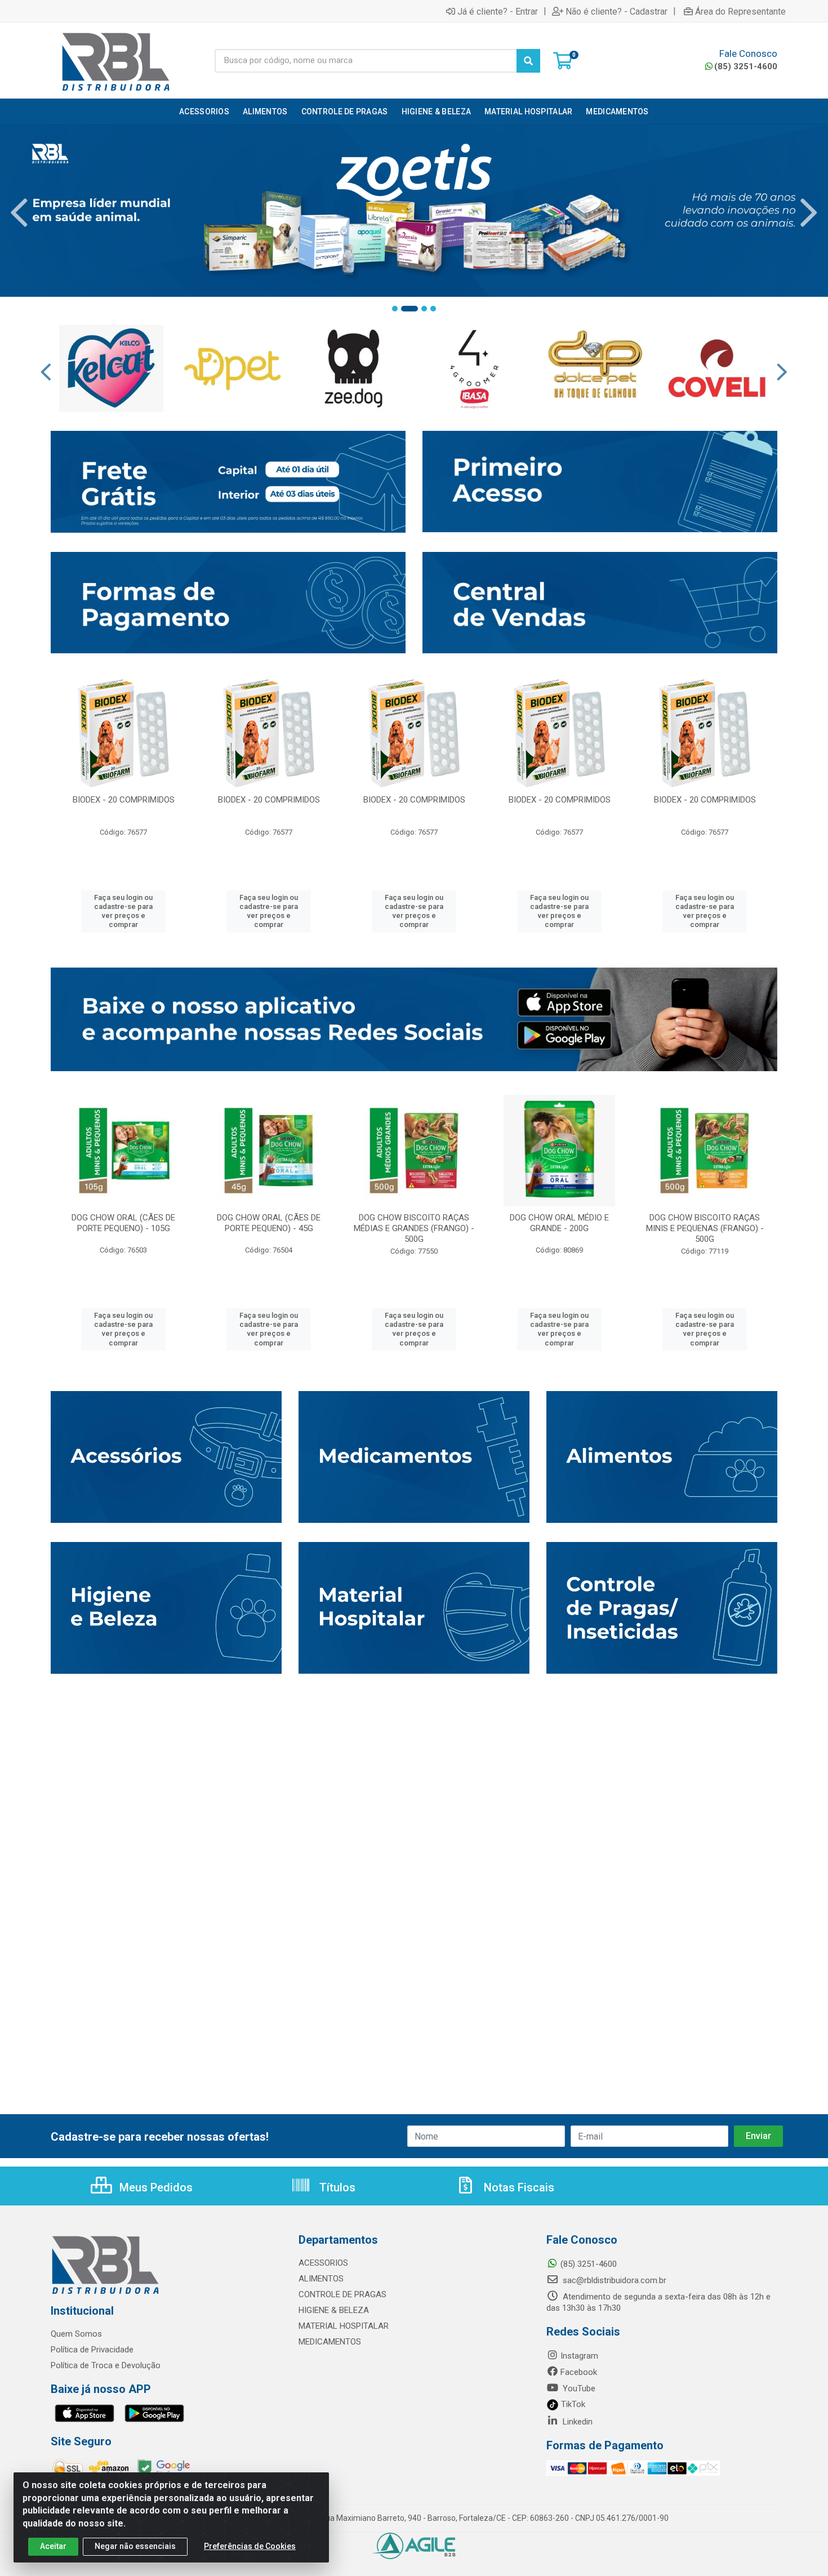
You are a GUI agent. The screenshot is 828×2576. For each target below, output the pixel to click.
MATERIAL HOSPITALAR (344, 2326)
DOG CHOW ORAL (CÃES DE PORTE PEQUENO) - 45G (269, 1223)
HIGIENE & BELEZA (334, 2310)
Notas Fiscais (518, 2187)
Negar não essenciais (135, 2546)
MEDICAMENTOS (330, 2342)
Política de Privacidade (92, 2350)
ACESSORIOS (323, 2263)
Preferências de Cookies (250, 2546)
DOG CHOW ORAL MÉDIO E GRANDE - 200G (559, 1223)
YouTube (578, 2388)
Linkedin (577, 2422)
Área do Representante (740, 11)
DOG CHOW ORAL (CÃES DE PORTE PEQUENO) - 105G (123, 1223)
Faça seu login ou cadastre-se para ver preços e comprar (123, 911)
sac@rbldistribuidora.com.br (613, 2280)
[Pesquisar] (528, 61)
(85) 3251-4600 (746, 66)
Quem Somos (76, 2334)
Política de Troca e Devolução (106, 2365)
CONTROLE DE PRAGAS (342, 2294)
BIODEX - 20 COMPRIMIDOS (124, 800)
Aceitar (53, 2546)
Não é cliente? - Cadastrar (616, 11)
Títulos (336, 2187)
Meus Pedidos (155, 2187)
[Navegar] (19, 213)
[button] (395, 309)
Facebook (579, 2372)
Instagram (579, 2356)
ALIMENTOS (321, 2279)
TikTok (572, 2404)
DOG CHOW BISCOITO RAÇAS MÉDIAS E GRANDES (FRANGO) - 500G (414, 1228)
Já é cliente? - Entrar (498, 11)
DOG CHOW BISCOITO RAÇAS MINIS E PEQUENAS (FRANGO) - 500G (705, 1228)
